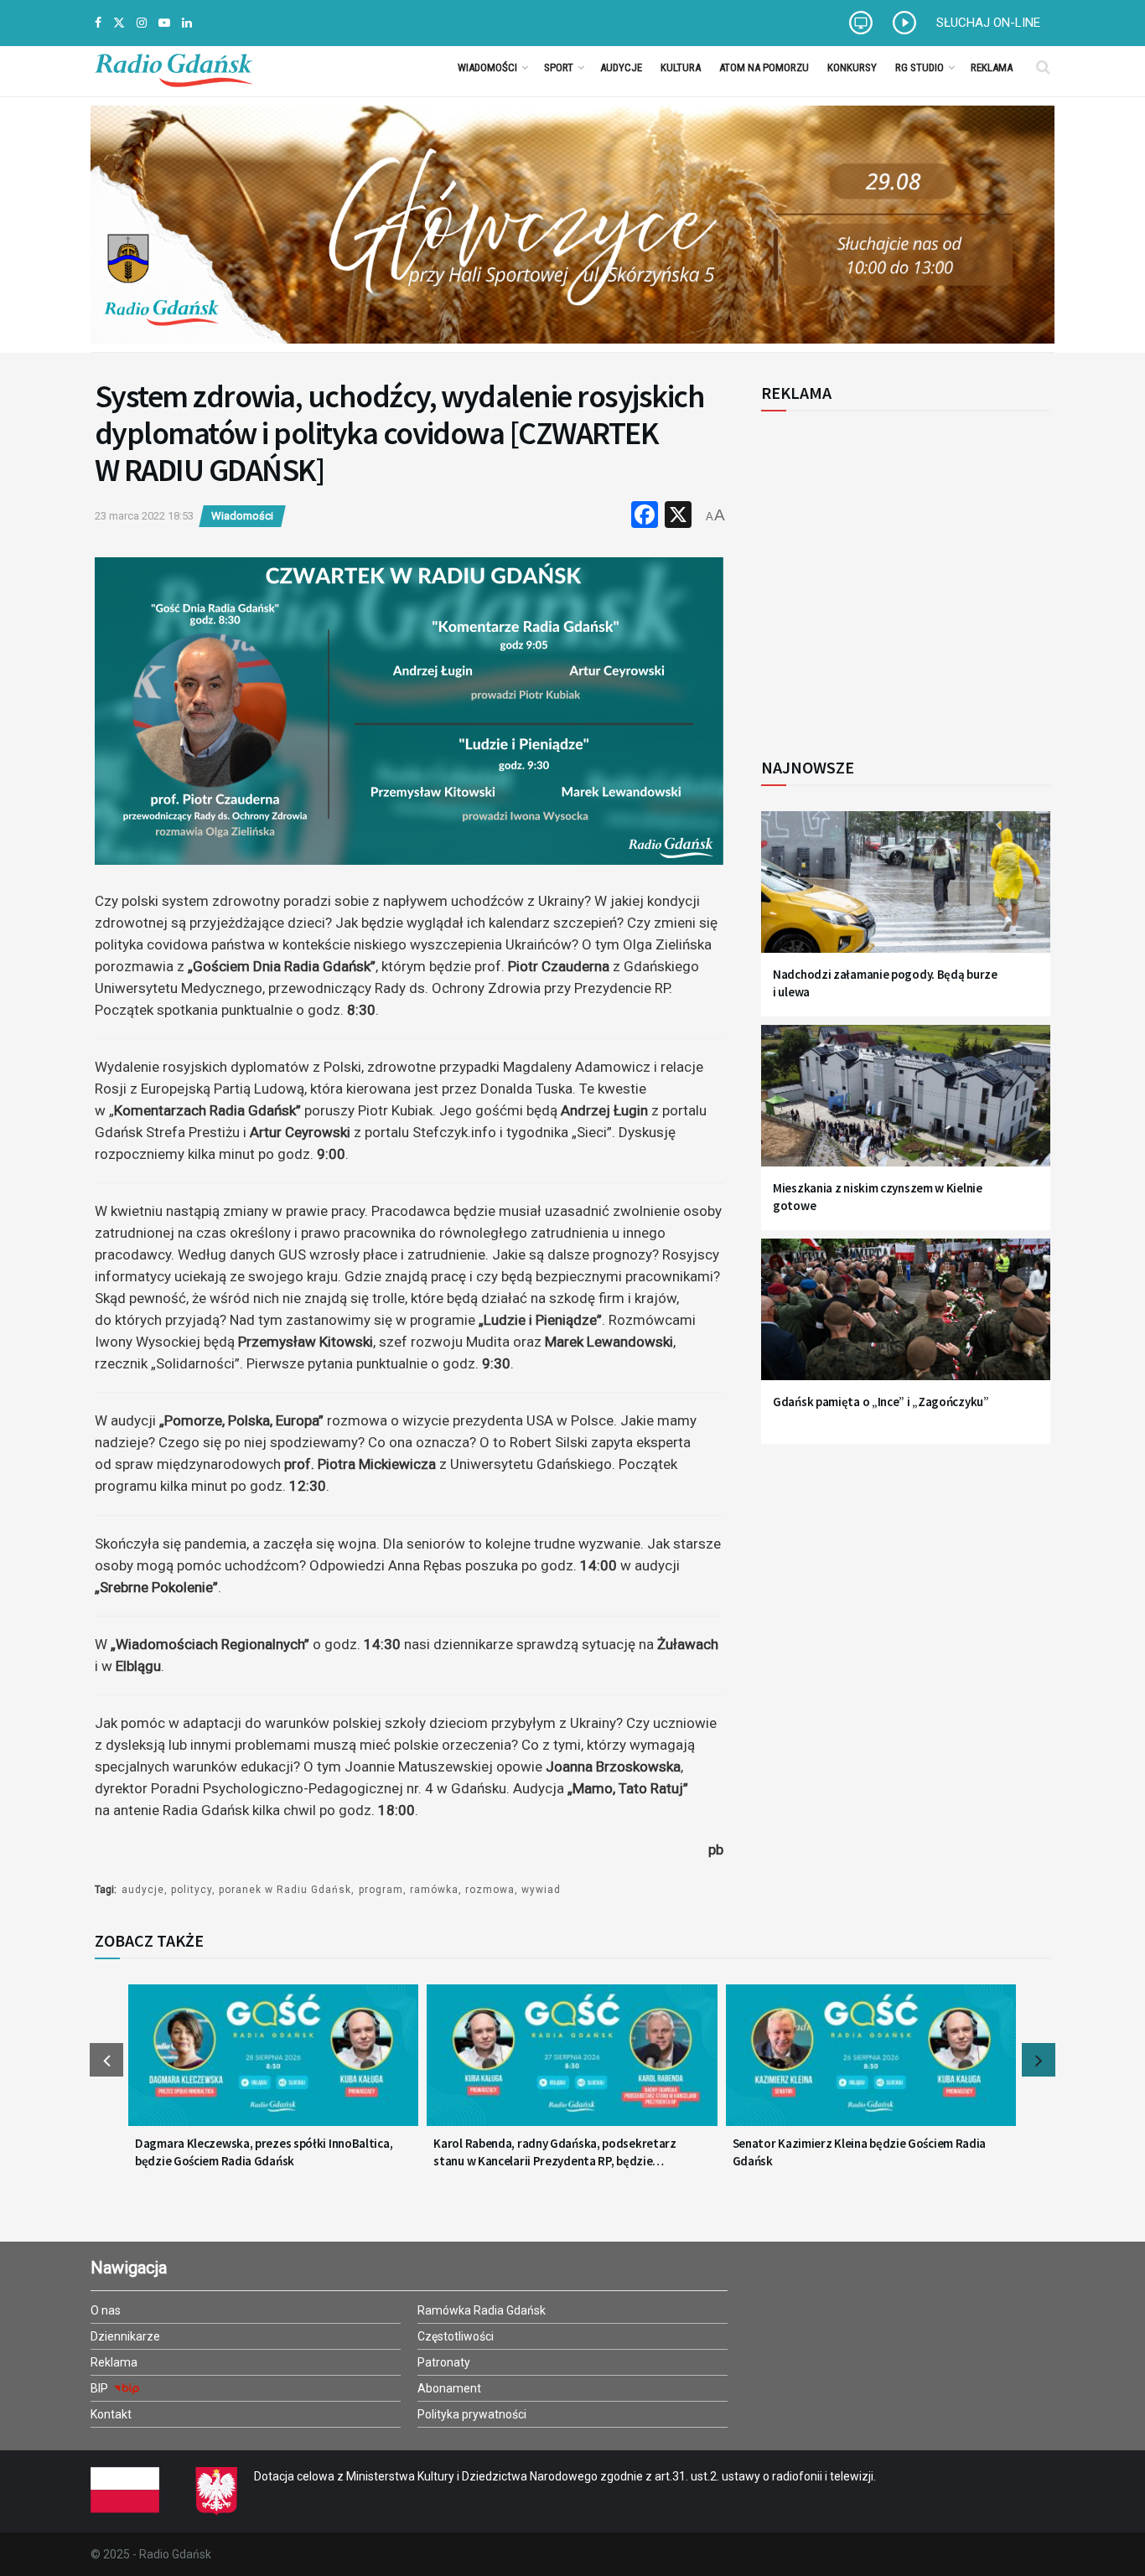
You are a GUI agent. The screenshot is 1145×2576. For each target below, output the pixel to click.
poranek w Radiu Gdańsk (285, 1890)
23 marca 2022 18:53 (144, 516)
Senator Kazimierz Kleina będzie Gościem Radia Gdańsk (860, 2152)
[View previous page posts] (106, 2060)
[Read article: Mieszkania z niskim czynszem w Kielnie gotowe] (906, 1106)
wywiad (541, 1890)
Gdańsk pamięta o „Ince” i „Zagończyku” (881, 1402)
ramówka (434, 1890)
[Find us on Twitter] (119, 23)
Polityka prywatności (472, 2414)
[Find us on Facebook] (98, 23)
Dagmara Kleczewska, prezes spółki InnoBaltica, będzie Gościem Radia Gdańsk (264, 2152)
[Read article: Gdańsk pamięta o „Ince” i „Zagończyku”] (906, 1319)
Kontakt (111, 2414)
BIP (101, 2388)
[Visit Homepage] (174, 67)
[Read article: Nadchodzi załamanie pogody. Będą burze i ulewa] (906, 892)
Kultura (681, 67)
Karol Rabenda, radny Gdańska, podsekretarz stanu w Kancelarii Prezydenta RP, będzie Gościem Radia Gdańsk (554, 2152)
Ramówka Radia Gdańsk (482, 2310)
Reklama (992, 67)
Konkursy (852, 67)
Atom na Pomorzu (764, 67)
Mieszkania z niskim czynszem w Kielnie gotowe (878, 1197)
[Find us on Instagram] (142, 23)
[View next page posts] (1039, 2060)
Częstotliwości (456, 2336)
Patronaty (444, 2362)
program (381, 1890)
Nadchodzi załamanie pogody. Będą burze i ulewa (885, 983)
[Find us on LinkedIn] (187, 23)
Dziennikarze (125, 2336)
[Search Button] (1043, 67)
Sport (559, 67)
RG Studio (920, 67)
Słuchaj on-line (988, 23)
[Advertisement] (899, 575)
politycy (192, 1890)
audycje (143, 1890)
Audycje (621, 67)
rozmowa (490, 1890)
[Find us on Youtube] (164, 23)
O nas (106, 2310)
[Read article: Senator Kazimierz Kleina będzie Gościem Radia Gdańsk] (871, 2066)
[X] (678, 517)
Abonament (449, 2388)
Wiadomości (487, 67)
